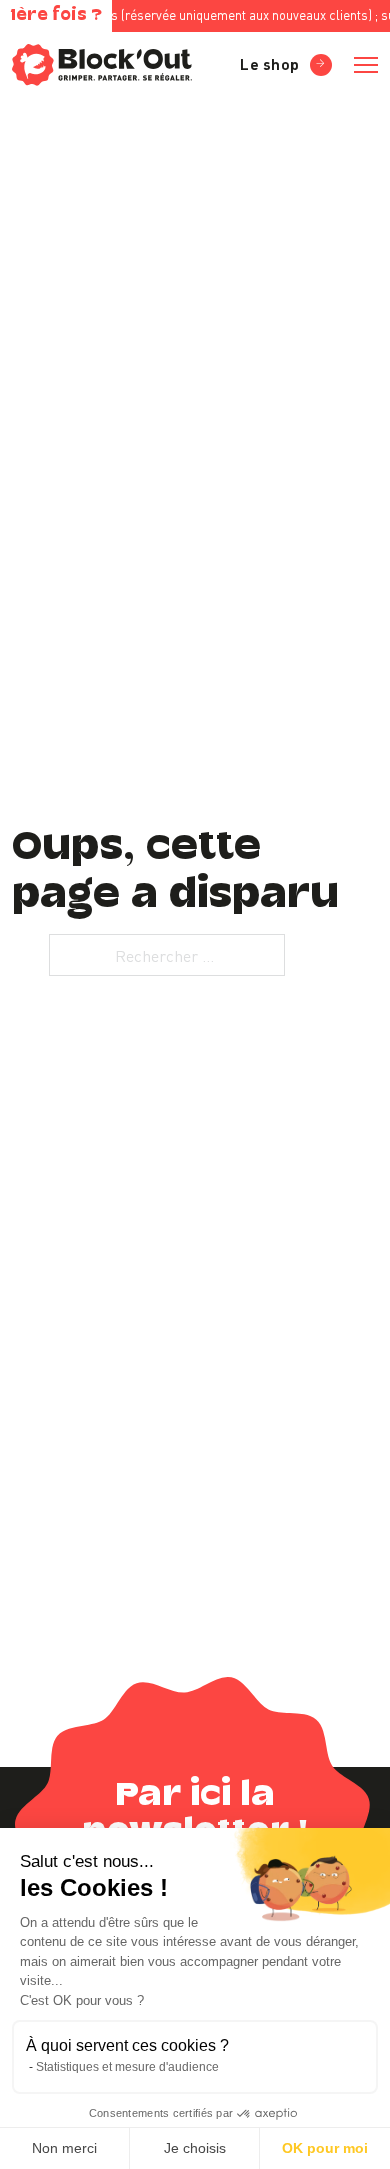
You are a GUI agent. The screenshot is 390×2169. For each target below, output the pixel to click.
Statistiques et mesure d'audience (127, 2067)
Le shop (270, 63)
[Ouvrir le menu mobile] (366, 65)
